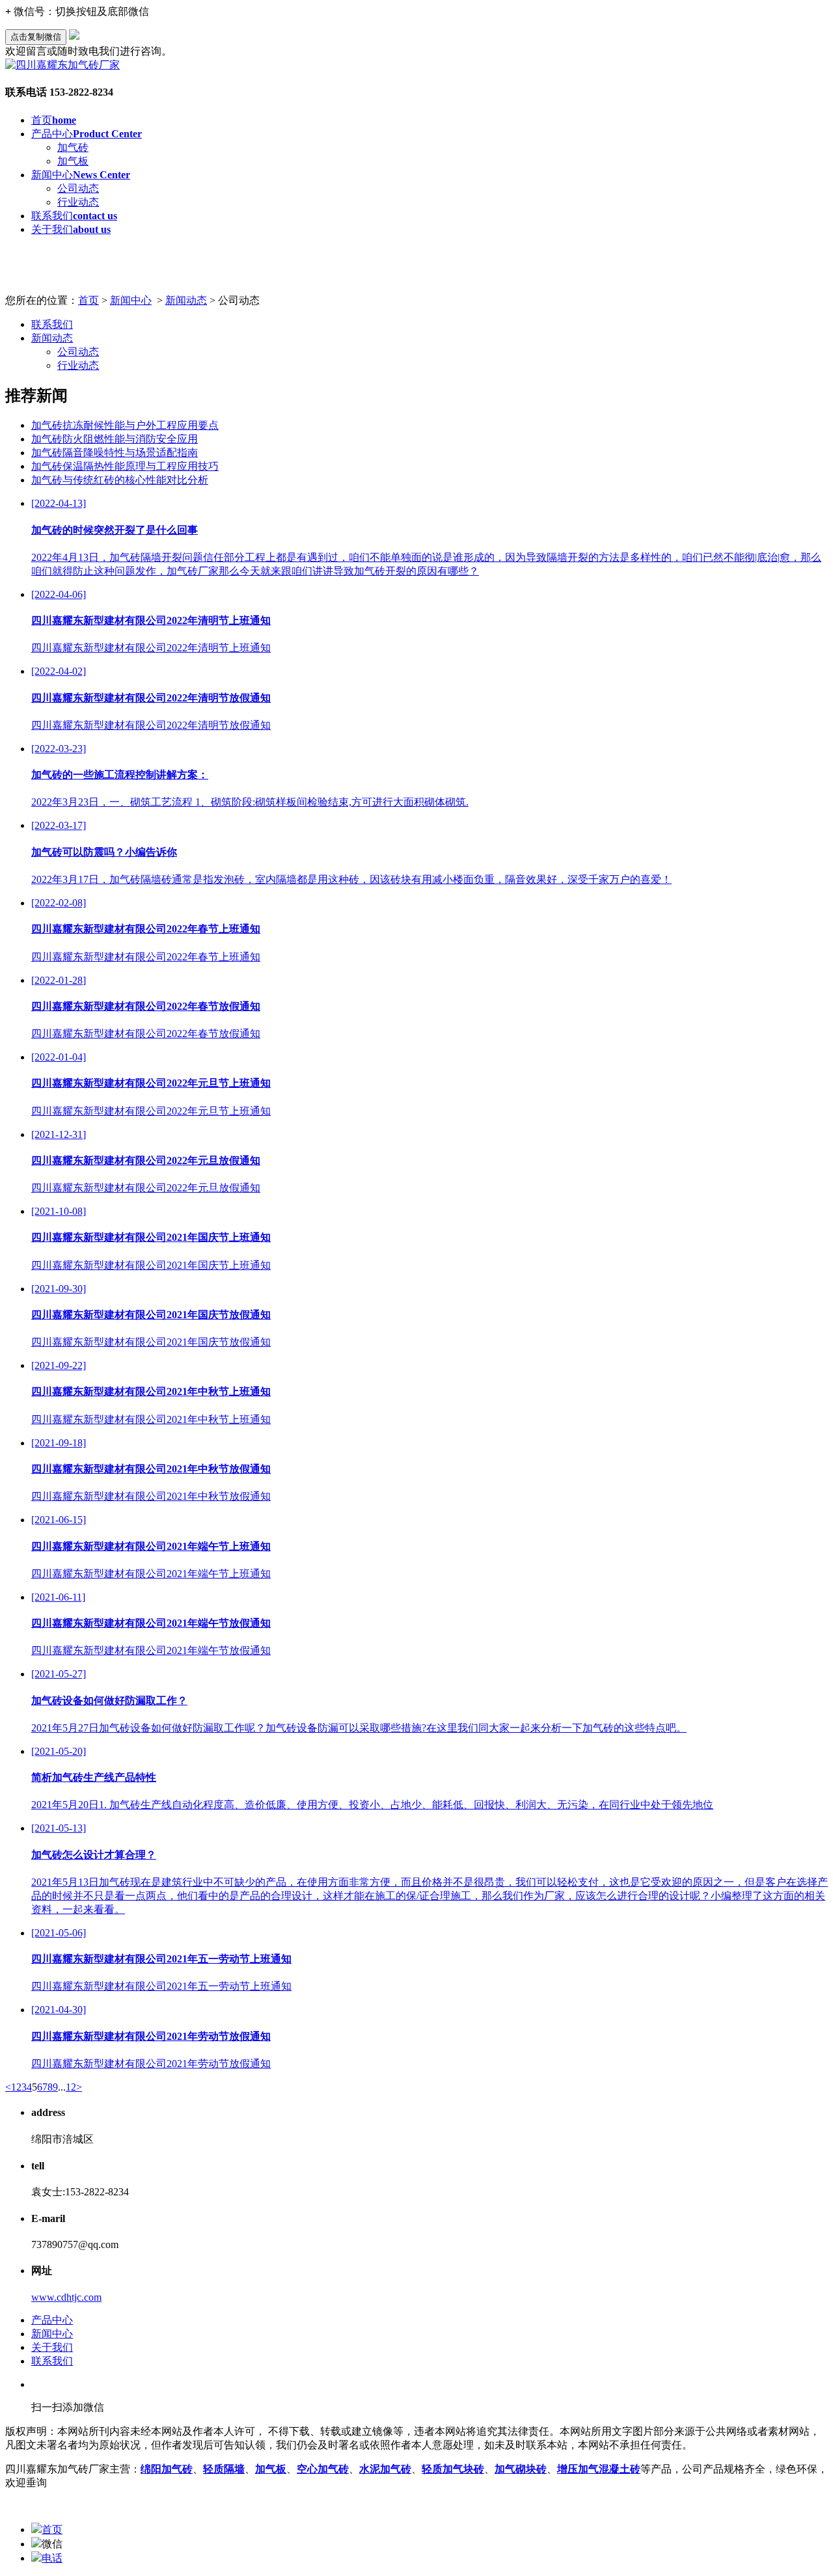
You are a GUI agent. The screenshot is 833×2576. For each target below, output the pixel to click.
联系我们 (74, 216)
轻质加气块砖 (453, 2469)
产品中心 (87, 134)
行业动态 (78, 202)
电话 (52, 2558)
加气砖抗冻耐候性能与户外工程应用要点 (125, 425)
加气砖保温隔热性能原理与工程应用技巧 (125, 466)
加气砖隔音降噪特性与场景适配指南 (115, 453)
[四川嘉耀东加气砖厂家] (62, 65)
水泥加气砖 (385, 2469)
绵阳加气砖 (167, 2469)
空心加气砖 (323, 2469)
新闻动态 (186, 300)
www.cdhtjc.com (66, 2297)
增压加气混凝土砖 (599, 2469)
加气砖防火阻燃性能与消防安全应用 (115, 439)
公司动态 (78, 188)
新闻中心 (81, 175)
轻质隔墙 (224, 2469)
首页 (54, 120)
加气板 (73, 161)
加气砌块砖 (521, 2469)
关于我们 (71, 229)
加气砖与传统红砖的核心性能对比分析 (120, 480)
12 (71, 2087)
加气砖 (73, 147)
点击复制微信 (36, 37)
